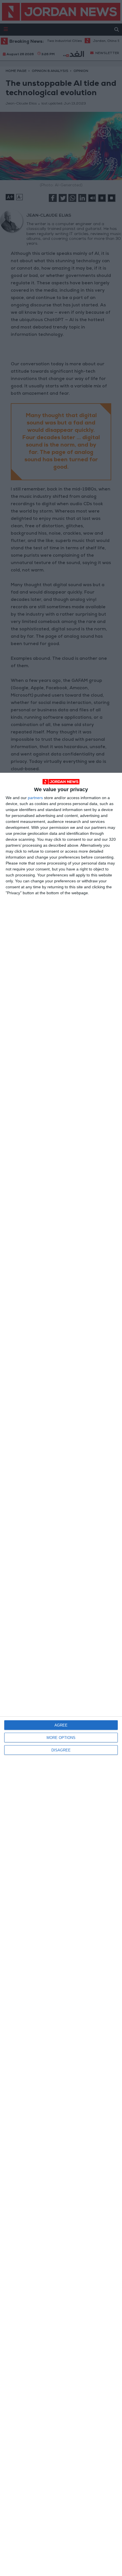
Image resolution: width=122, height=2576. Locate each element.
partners (35, 798)
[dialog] (61, 1674)
